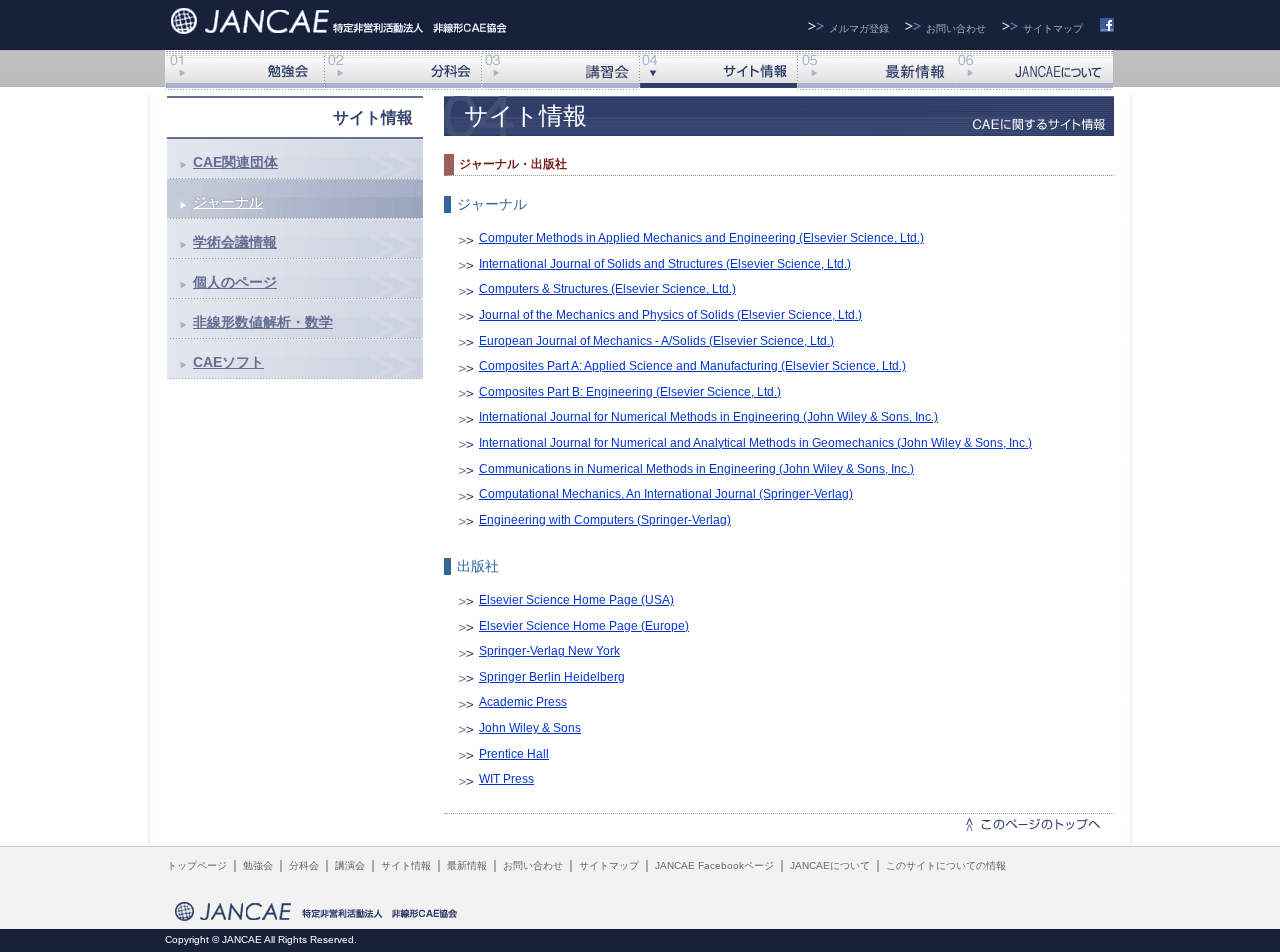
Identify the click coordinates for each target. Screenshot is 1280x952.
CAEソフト (228, 362)
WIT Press (506, 779)
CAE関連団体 (235, 162)
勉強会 (258, 865)
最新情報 (876, 70)
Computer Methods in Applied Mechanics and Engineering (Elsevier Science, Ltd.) (701, 238)
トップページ (197, 865)
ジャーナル (228, 202)
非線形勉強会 (244, 70)
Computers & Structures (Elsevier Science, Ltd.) (607, 289)
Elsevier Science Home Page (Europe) (584, 626)
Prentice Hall (514, 754)
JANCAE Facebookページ (714, 865)
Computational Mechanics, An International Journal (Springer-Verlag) (666, 494)
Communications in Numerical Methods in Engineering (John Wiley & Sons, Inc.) (696, 469)
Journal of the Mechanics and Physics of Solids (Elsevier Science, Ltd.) (670, 315)
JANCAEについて (1034, 70)
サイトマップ (1053, 28)
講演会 (560, 70)
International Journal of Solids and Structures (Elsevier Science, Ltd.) (665, 264)
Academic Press (523, 702)
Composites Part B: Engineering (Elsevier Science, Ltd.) (630, 392)
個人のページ (235, 282)
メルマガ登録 (859, 28)
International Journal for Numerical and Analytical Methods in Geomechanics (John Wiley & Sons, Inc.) (755, 443)
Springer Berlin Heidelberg (552, 677)
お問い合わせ (956, 28)
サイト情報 (718, 70)
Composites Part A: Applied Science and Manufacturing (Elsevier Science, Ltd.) (692, 366)
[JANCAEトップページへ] (341, 18)
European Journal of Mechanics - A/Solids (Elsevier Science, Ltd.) (656, 341)
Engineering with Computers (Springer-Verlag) (605, 520)
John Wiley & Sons (530, 728)
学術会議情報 (235, 242)
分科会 (402, 70)
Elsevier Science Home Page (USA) (576, 600)
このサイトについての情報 (946, 865)
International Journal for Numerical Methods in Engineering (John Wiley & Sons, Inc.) (708, 417)
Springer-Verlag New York (549, 651)
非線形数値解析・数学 (263, 322)
